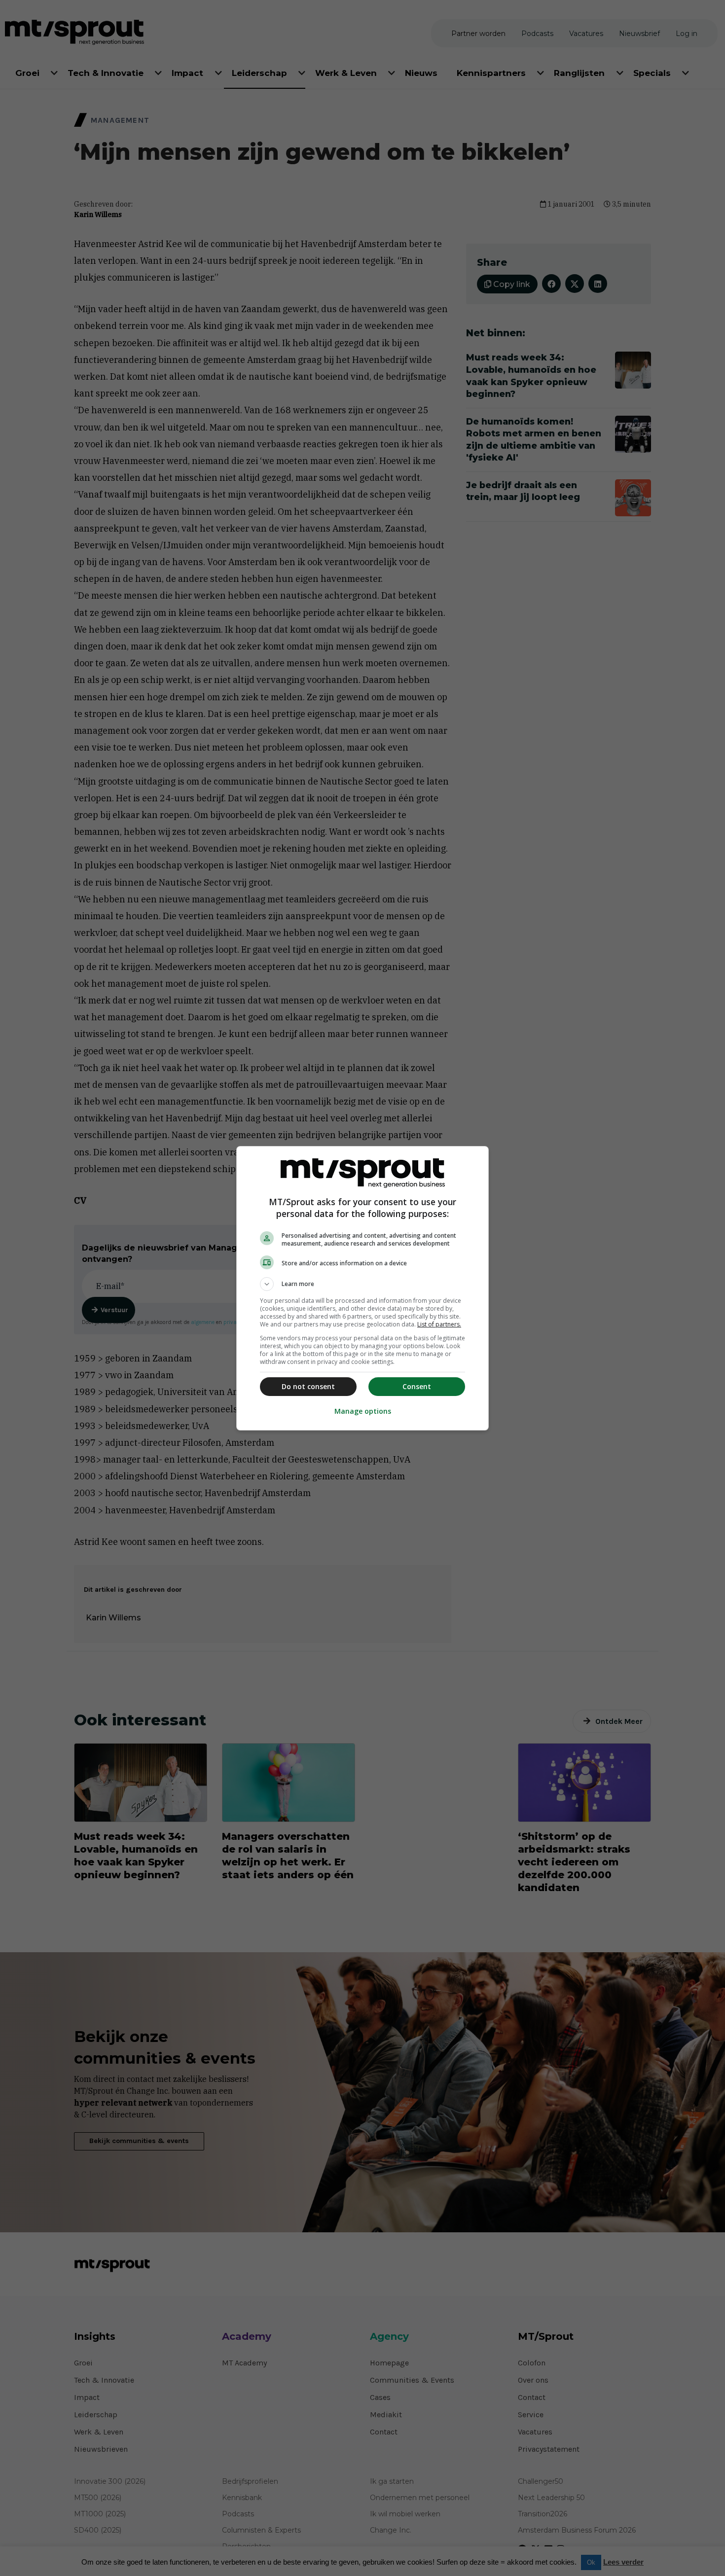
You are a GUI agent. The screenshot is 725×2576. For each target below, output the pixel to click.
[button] (362, 1284)
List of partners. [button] (439, 1324)
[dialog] (362, 1288)
